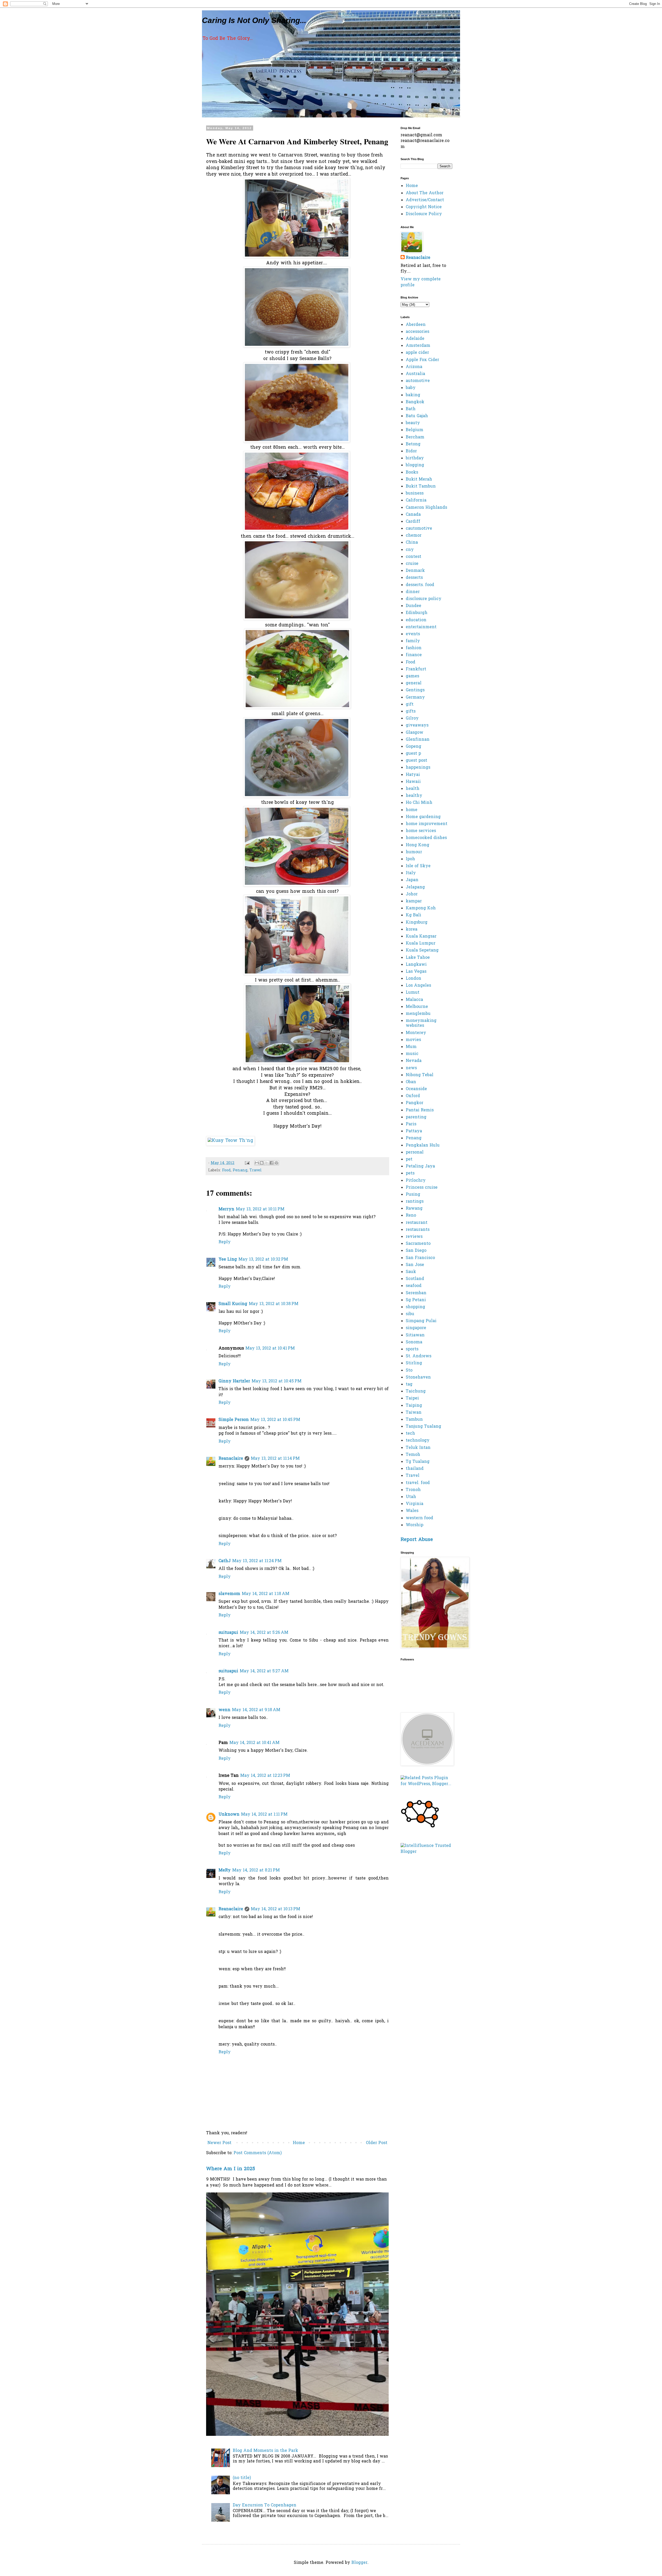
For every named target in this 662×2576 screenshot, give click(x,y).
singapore (416, 1328)
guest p (413, 754)
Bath (411, 409)
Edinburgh (417, 613)
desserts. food (420, 585)
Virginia (415, 1504)
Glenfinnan (418, 740)
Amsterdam (418, 346)
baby (411, 388)
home (412, 810)
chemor (414, 536)
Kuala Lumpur (421, 943)
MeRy (225, 1870)
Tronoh (413, 1490)
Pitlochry (416, 1181)
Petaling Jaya (420, 1166)
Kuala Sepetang (422, 950)
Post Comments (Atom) (258, 2153)
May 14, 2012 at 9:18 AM (256, 1710)
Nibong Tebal (420, 1075)
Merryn (226, 1209)
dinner (413, 592)
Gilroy (412, 718)
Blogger (359, 2563)
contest (413, 557)
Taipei (412, 1398)
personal (415, 1152)
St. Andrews (419, 1356)
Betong (413, 444)
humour (414, 852)
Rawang (414, 1209)
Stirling (414, 1363)
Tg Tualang (418, 1462)
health (413, 789)
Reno (411, 1216)
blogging (415, 465)
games (412, 676)
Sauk (411, 1272)
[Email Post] (247, 1163)
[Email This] (257, 1163)
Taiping (414, 1406)
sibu (410, 1314)
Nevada (414, 1061)
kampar (414, 901)
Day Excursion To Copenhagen (265, 2505)
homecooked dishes (426, 838)
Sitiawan (415, 1335)
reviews (414, 1237)
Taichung (416, 1391)
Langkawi (416, 965)
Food (226, 1170)
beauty (413, 423)
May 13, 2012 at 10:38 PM (274, 1304)
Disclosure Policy (424, 214)
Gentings (415, 690)
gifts (411, 712)
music (412, 1054)
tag (409, 1384)
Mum (411, 1047)
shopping (415, 1307)
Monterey (416, 1033)
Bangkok (415, 402)
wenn (224, 1710)
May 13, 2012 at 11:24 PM (257, 1561)
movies (413, 1040)
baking (413, 395)
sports (412, 1349)
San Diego (416, 1251)
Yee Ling (228, 1260)
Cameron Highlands (426, 508)
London (413, 979)
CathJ (225, 1561)
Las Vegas (416, 972)
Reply (225, 1242)
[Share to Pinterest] (276, 1163)
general (414, 683)
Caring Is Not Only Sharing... (254, 20)
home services (421, 831)
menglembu (418, 1014)
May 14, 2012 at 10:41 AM (254, 1743)
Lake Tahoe (418, 958)
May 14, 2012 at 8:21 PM (256, 1870)
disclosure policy (424, 599)
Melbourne (417, 1007)
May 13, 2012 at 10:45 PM (277, 1381)
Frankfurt (416, 669)
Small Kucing (233, 1304)
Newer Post (219, 2143)
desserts (414, 578)
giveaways (417, 725)
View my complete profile (421, 282)
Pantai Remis (420, 1110)
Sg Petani (416, 1300)
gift (410, 705)
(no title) (242, 2478)
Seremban (416, 1293)
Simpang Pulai (421, 1321)
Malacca (414, 1000)
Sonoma (414, 1342)
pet (409, 1159)
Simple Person (234, 1420)
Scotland (415, 1279)
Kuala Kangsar (421, 937)
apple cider (417, 353)
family (413, 641)
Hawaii (413, 782)
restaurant (417, 1223)
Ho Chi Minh (419, 803)
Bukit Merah (419, 480)
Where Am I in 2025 (231, 2169)
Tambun (414, 1420)
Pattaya (414, 1131)
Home (299, 2143)
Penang (240, 1170)
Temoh (413, 1455)
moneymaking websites (421, 1023)
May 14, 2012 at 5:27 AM (264, 1671)
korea (412, 930)
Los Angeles (418, 986)
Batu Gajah (417, 416)
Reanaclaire (231, 1459)
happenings (418, 768)
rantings (415, 1202)
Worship (415, 1525)
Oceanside (416, 1089)
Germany (415, 698)
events (413, 634)
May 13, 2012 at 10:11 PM (260, 1209)
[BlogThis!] (262, 1163)
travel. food (418, 1483)
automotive (418, 381)
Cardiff (413, 522)
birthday (415, 458)
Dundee (413, 606)
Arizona (414, 367)
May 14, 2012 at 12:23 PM (265, 1776)
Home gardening (423, 817)
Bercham (415, 437)
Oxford (413, 1096)
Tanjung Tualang (423, 1427)
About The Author (425, 193)
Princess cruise (422, 1188)
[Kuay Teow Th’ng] (230, 1141)
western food (419, 1518)
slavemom (229, 1594)
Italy (411, 873)
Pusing (413, 1195)
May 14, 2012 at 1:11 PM (264, 1815)
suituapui (228, 1633)
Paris (411, 1124)
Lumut (413, 993)
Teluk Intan (418, 1448)
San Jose (415, 1265)
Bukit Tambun (421, 486)
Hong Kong (417, 845)
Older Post (377, 2143)
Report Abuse (417, 1540)
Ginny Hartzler (234, 1381)
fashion (414, 648)
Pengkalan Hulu (423, 1145)
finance (414, 655)
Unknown (229, 1815)
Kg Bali (413, 915)
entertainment (421, 627)
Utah (411, 1497)
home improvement (427, 824)
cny (410, 550)
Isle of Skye (418, 866)
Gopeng (413, 747)
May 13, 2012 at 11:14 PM (275, 1459)
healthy (414, 796)
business (415, 493)
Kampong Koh (421, 908)
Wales (412, 1511)
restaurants (418, 1230)
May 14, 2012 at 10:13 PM (276, 1909)
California (416, 500)
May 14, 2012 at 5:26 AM (264, 1633)
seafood (414, 1286)
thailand (415, 1469)
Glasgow (415, 733)
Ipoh (410, 859)
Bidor (411, 451)
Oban (411, 1082)
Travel (256, 1170)
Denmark (415, 571)
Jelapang (415, 887)
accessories (417, 332)
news (411, 1068)
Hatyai (413, 775)
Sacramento (418, 1244)
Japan (412, 880)
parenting (416, 1117)
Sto (409, 1371)
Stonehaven (418, 1377)
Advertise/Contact (425, 200)
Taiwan (414, 1413)
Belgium (415, 430)
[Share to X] (267, 1163)
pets (410, 1173)
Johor (412, 894)
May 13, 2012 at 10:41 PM (270, 1349)
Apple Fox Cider (422, 360)
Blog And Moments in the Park (265, 2451)
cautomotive (419, 529)
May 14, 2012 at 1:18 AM (266, 1594)
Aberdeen (416, 325)
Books (412, 473)
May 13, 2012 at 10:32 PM (263, 1260)
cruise (412, 564)
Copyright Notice (424, 207)
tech (410, 1434)
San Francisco (420, 1258)
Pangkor (415, 1103)
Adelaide (415, 339)
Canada (413, 515)
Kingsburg (417, 923)
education (416, 620)
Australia (415, 374)
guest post (416, 761)
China (412, 543)
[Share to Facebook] (272, 1163)
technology (418, 1441)
